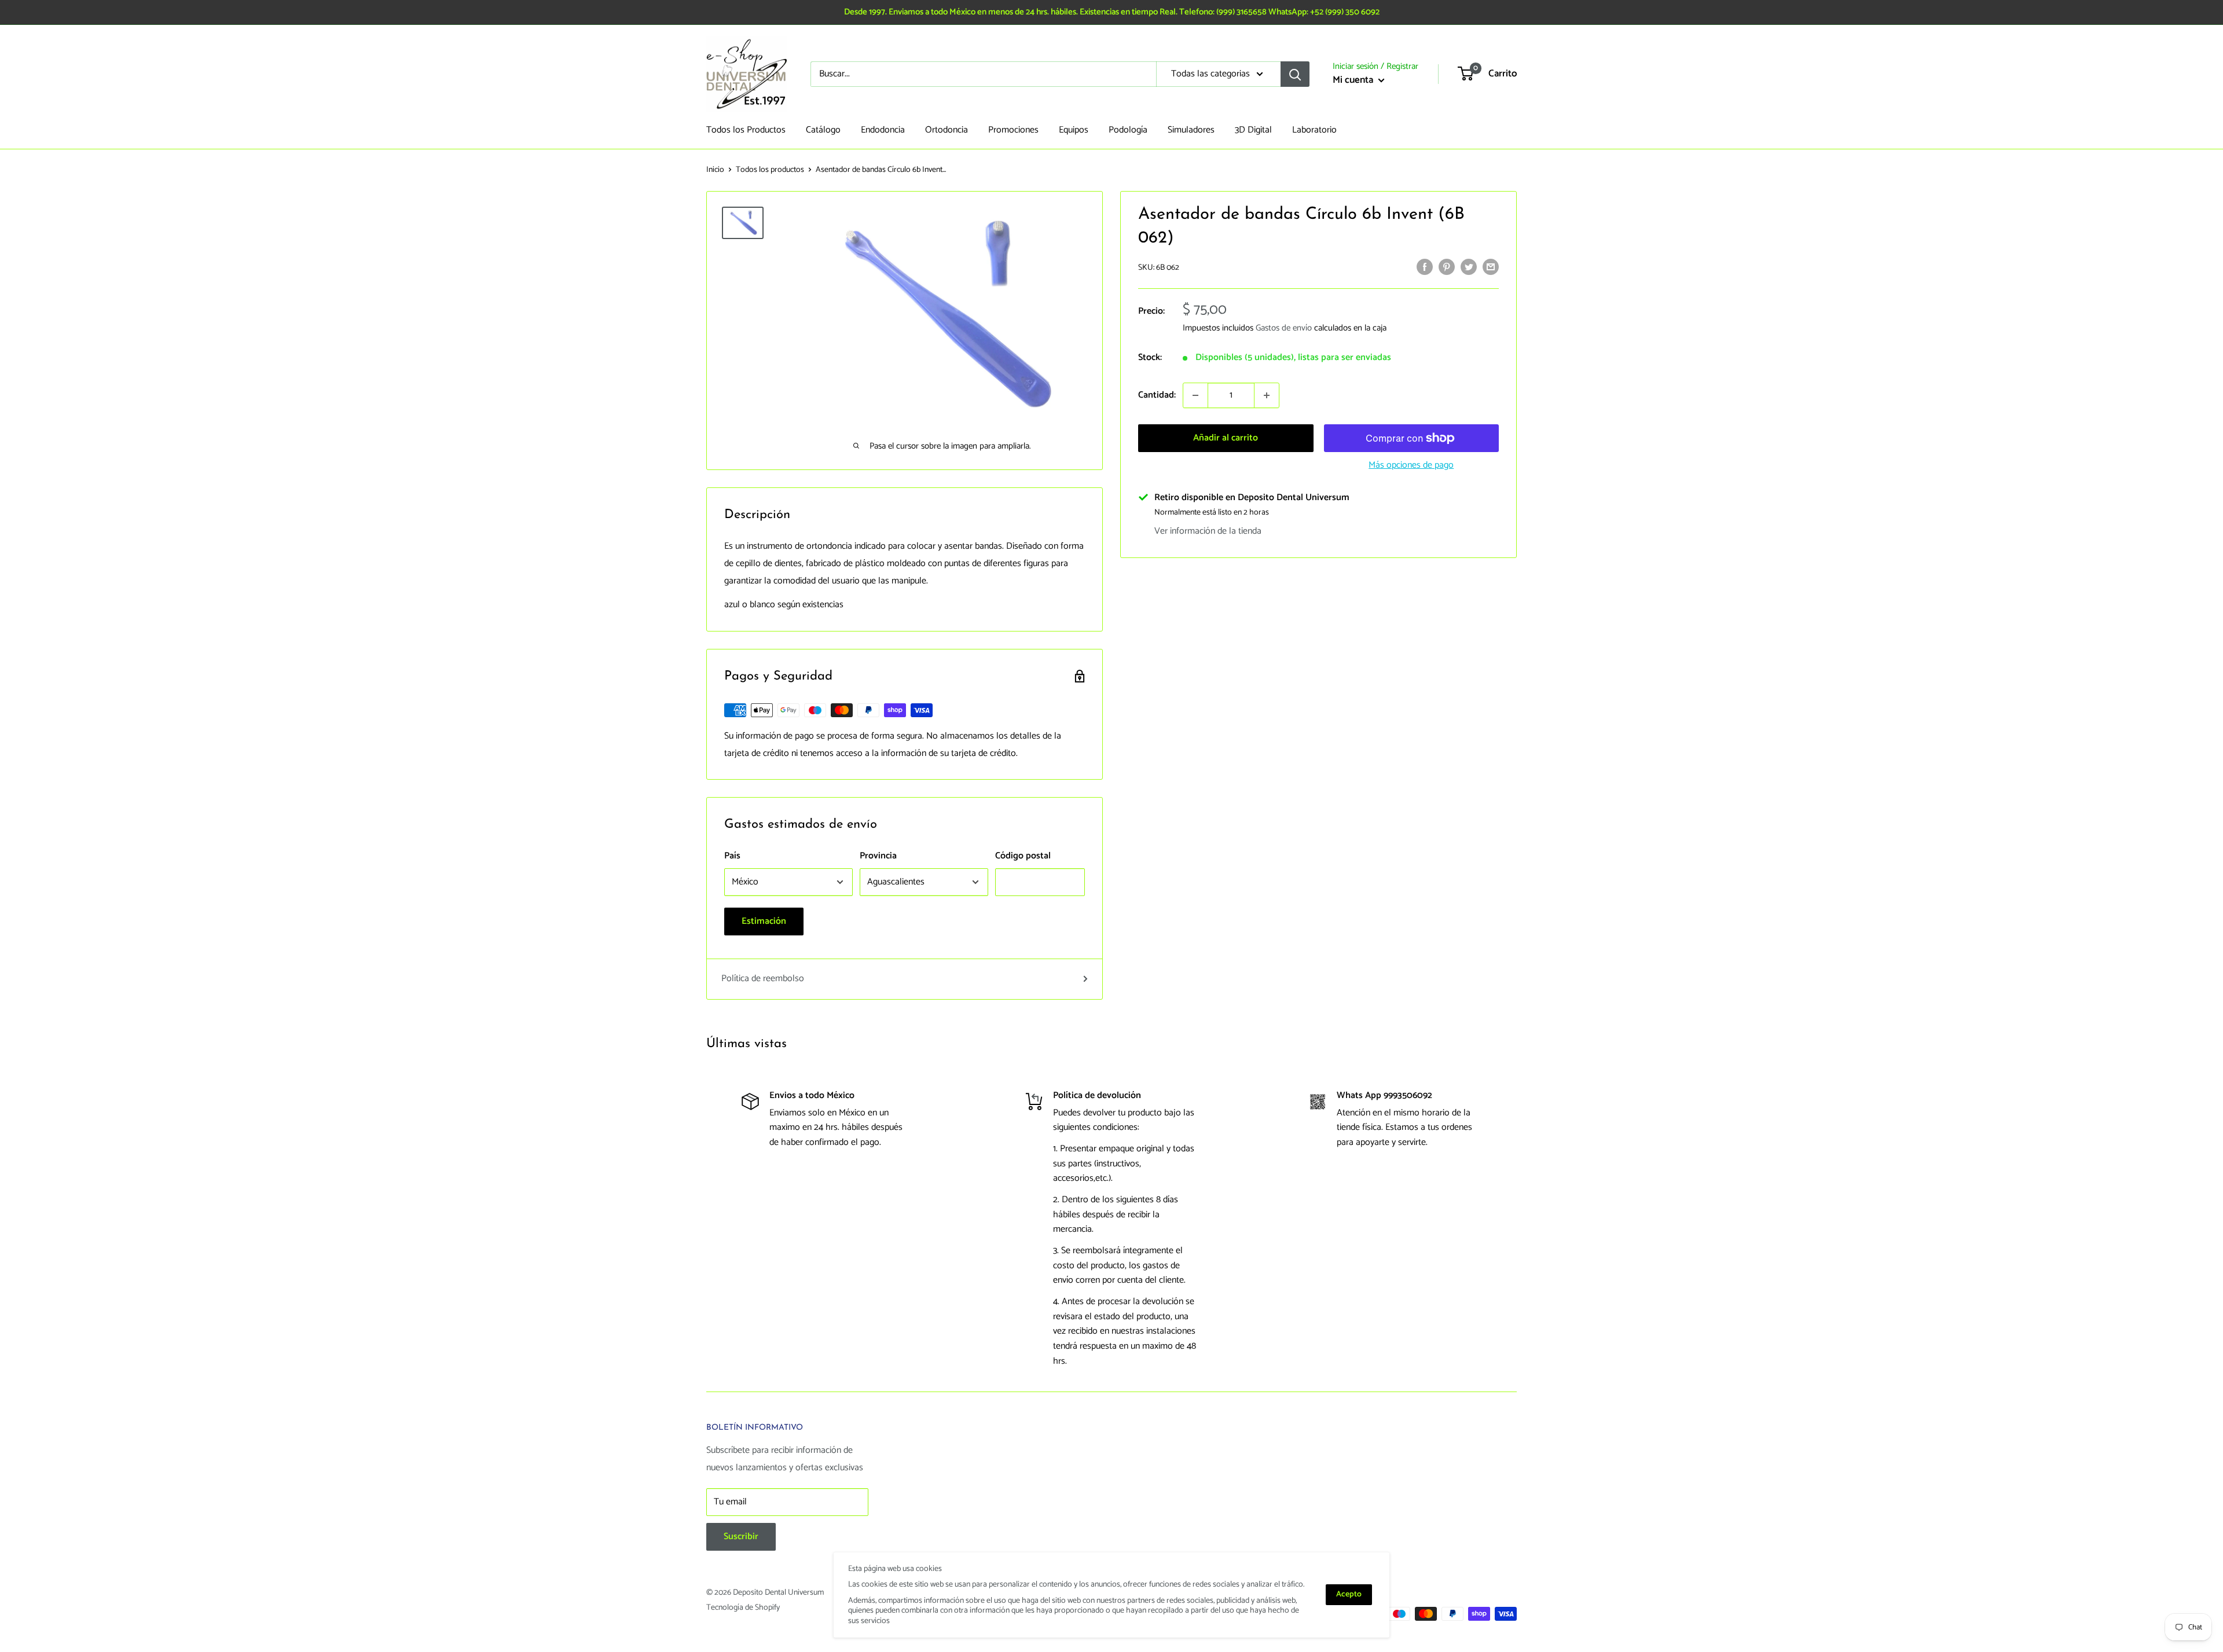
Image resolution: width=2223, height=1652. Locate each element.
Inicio (715, 170)
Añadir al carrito (1226, 438)
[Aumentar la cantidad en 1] (1267, 395)
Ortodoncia (947, 130)
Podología (1128, 130)
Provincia (878, 856)
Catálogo (823, 130)
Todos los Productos (746, 130)
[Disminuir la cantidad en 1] (1195, 395)
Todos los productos (770, 170)
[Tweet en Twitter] (1469, 267)
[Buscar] (1295, 74)
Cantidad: (1157, 395)
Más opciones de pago (1411, 465)
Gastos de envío (1284, 328)
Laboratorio (1314, 130)
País (732, 856)
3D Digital (1253, 130)
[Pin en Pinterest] (1447, 267)
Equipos (1074, 130)
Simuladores (1191, 130)
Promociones (1013, 130)
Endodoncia (883, 130)
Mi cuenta (1354, 80)
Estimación (764, 921)
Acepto (1349, 1594)
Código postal (1023, 856)
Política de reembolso (763, 979)
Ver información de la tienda (1208, 531)
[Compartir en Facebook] (1425, 267)
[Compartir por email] (1491, 267)
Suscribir (741, 1537)
